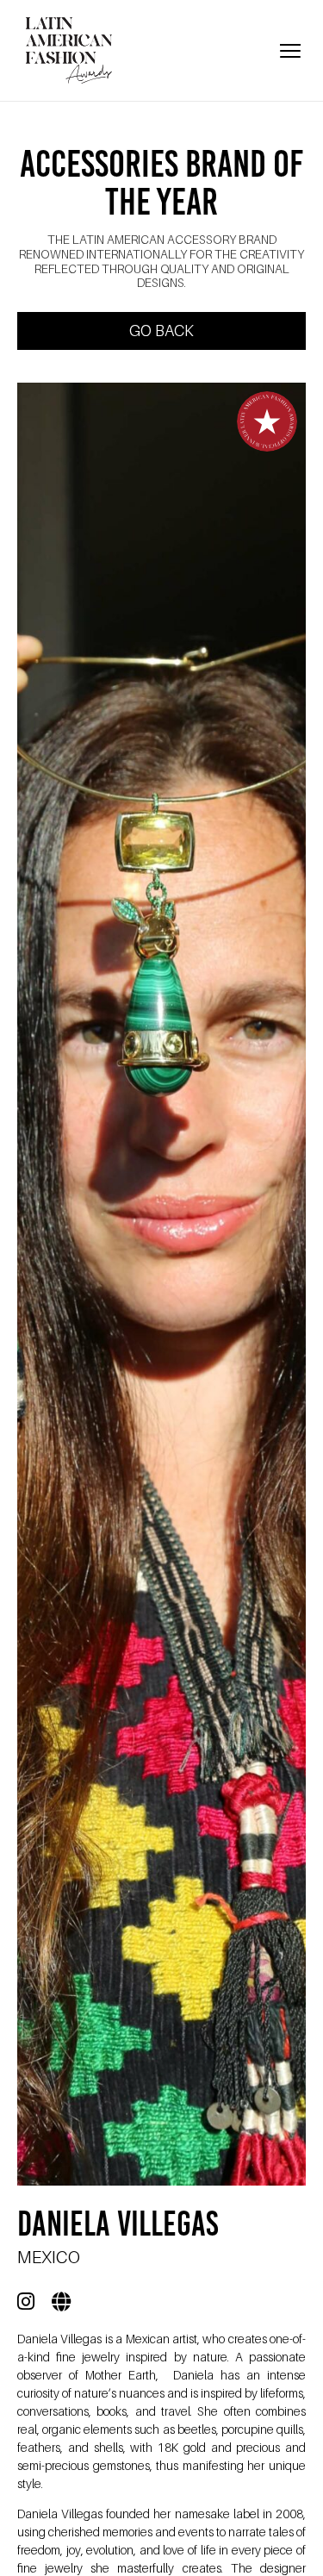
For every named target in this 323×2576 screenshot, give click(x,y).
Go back (161, 331)
